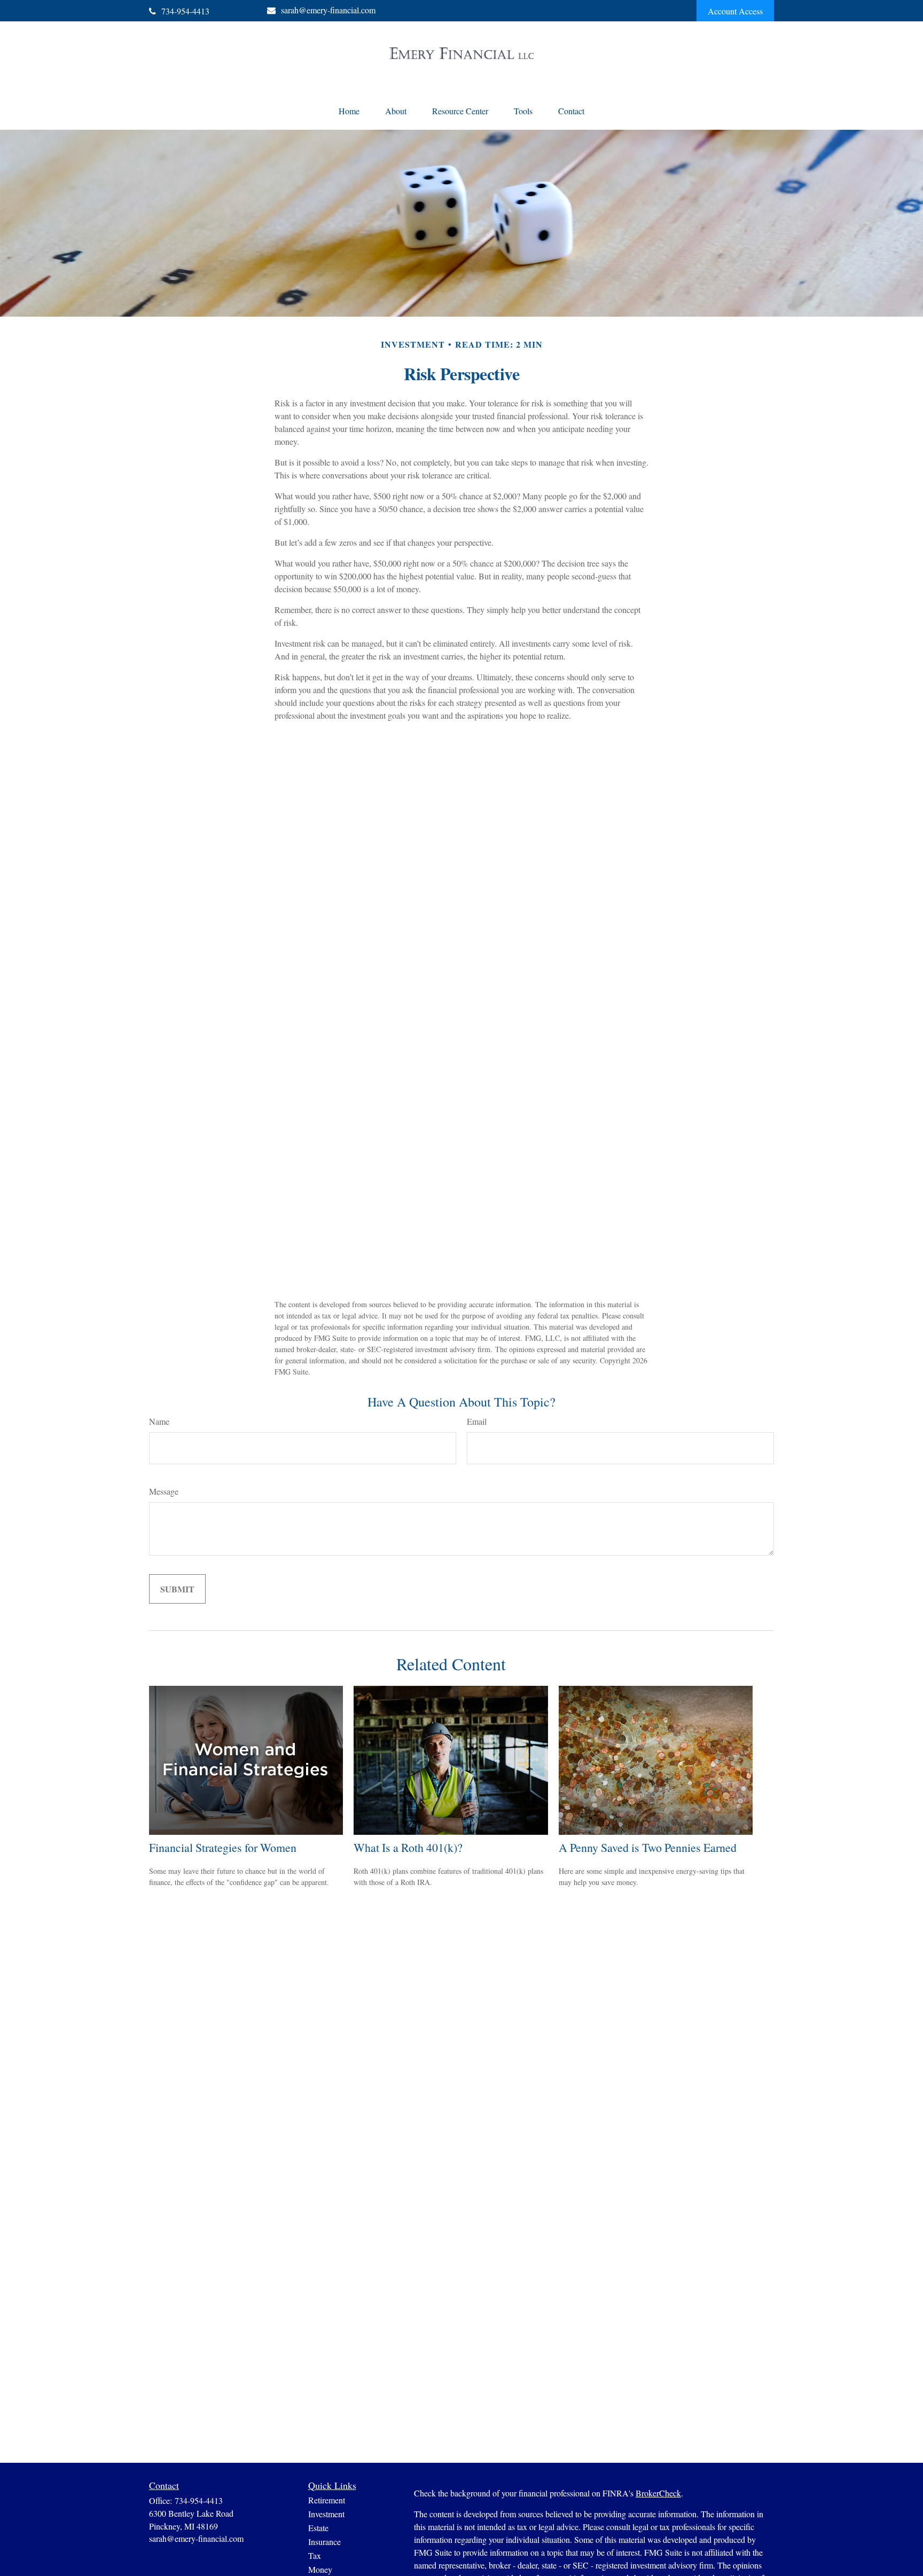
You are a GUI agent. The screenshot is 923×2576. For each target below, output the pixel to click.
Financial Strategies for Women (223, 1847)
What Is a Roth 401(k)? (408, 1847)
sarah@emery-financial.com (328, 10)
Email (477, 1421)
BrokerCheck (658, 2493)
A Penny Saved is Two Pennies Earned (648, 1847)
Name (159, 1421)
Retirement (327, 2500)
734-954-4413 (185, 11)
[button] (349, 111)
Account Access (735, 11)
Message (164, 1491)
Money (320, 2569)
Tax (315, 2555)
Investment (326, 2514)
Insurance (324, 2542)
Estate (318, 2528)
